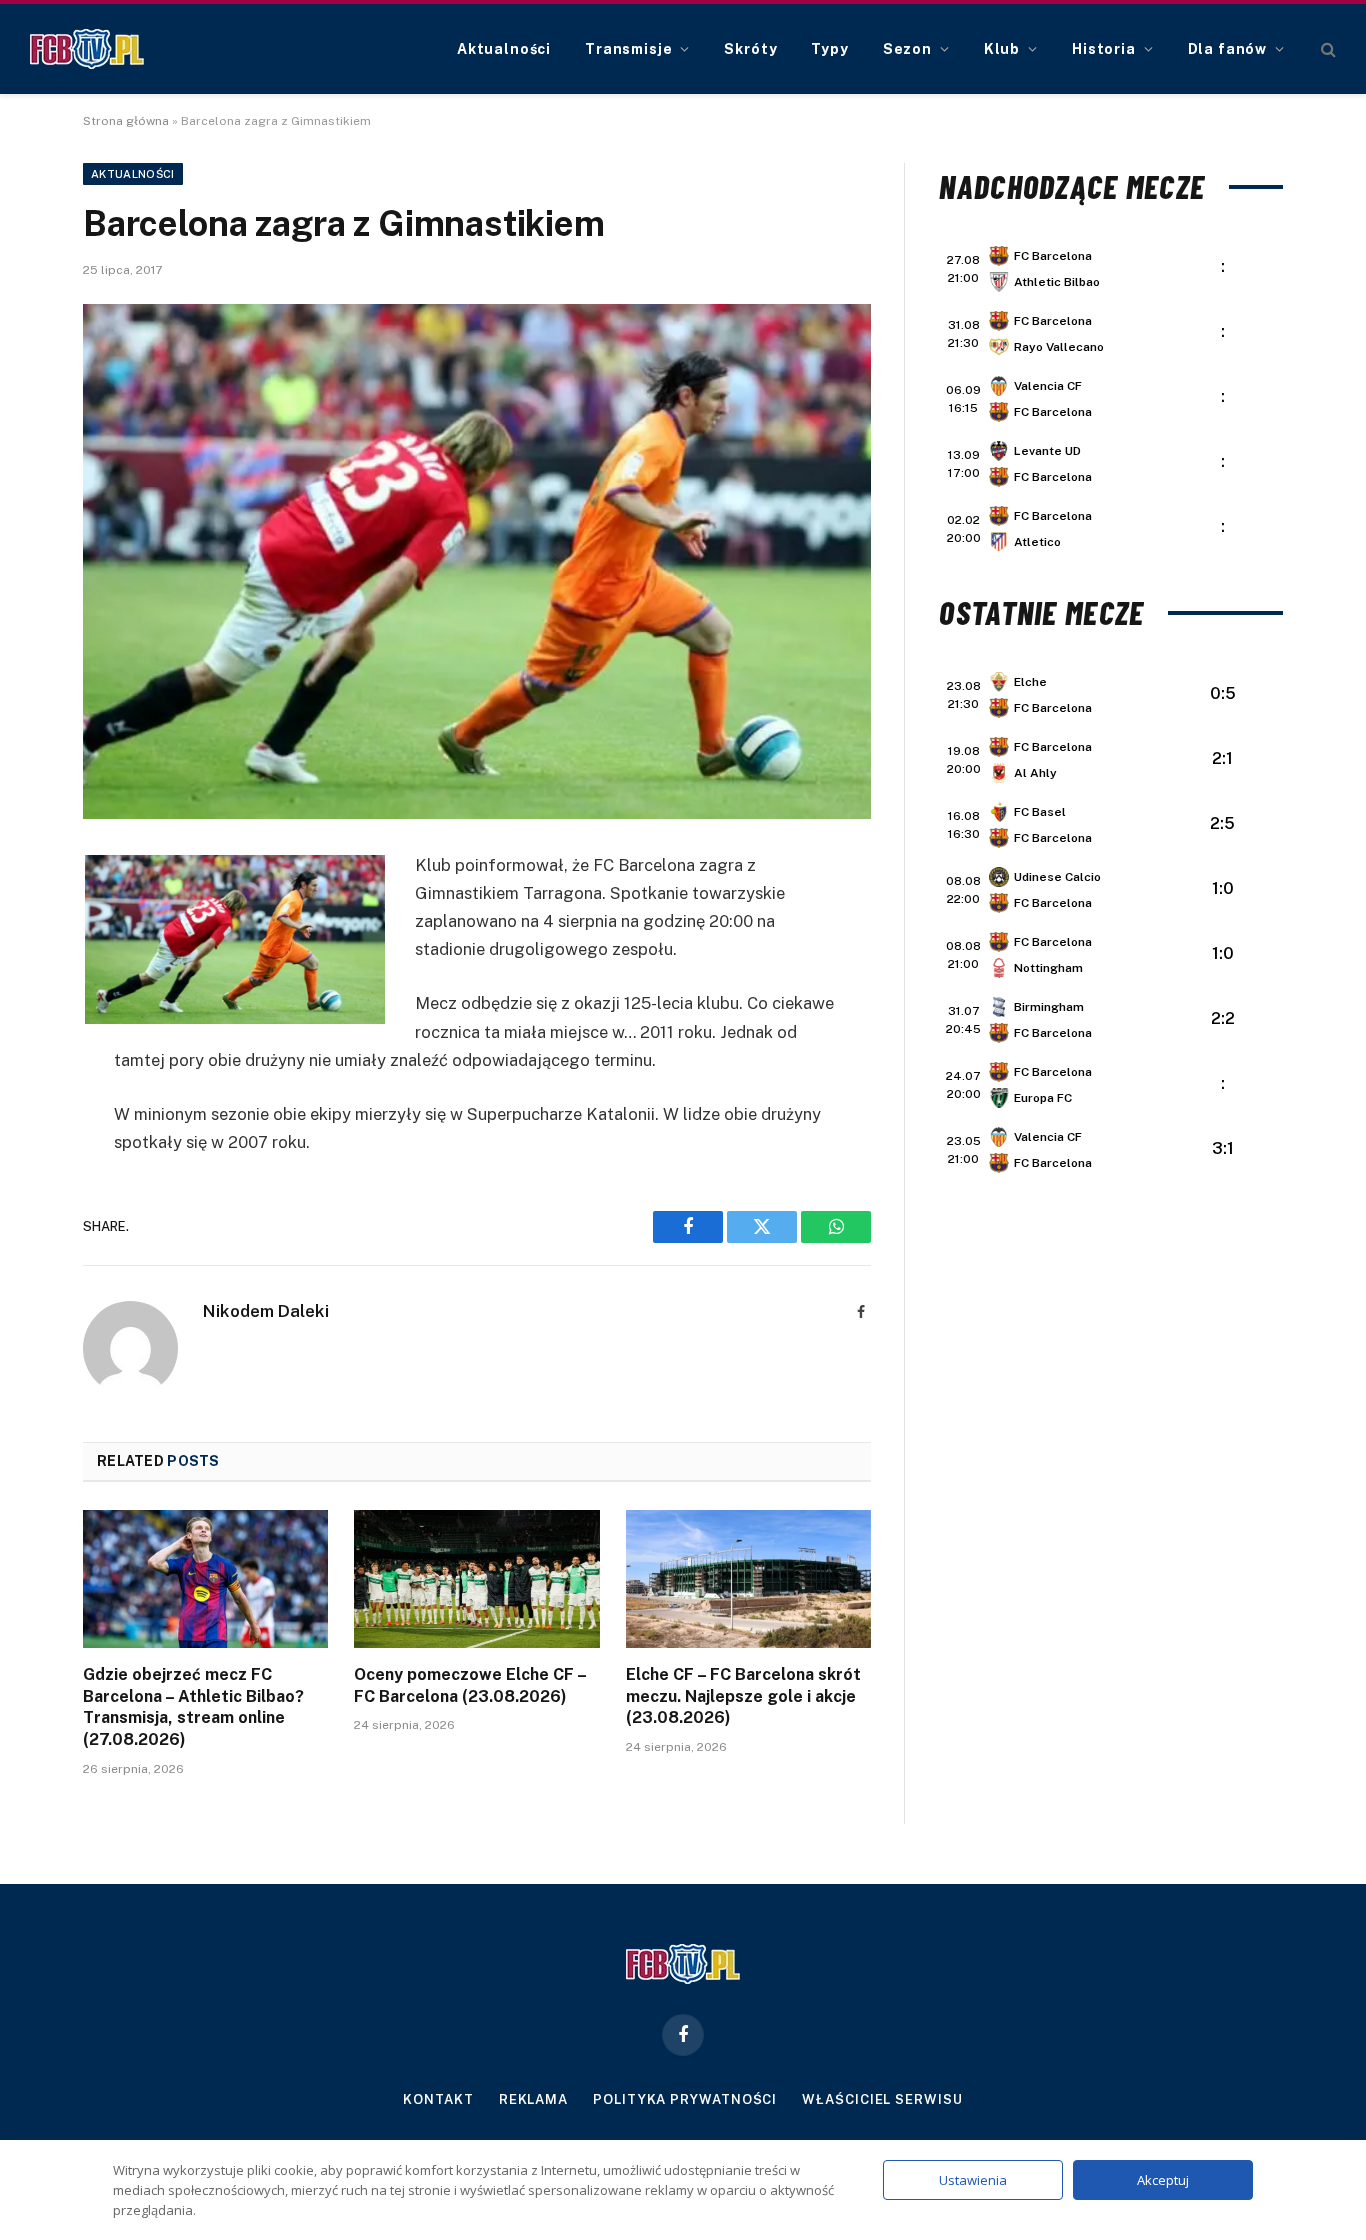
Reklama (533, 2099)
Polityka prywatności (685, 2099)
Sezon (907, 49)
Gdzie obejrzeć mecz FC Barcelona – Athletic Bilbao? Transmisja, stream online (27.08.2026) (193, 1707)
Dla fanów (1228, 49)
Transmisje (628, 49)
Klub (1002, 49)
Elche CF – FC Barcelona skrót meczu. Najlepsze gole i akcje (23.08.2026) (743, 1696)
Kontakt (438, 2099)
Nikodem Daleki (266, 1311)
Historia (1104, 49)
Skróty (750, 49)
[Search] (1326, 49)
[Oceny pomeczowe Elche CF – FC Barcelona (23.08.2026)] (476, 1579)
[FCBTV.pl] (87, 49)
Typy (829, 49)
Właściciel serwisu (882, 2099)
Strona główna (126, 121)
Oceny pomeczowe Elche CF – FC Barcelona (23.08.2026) (470, 1685)
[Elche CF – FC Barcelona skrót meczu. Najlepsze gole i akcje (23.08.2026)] (748, 1579)
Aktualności (504, 49)
